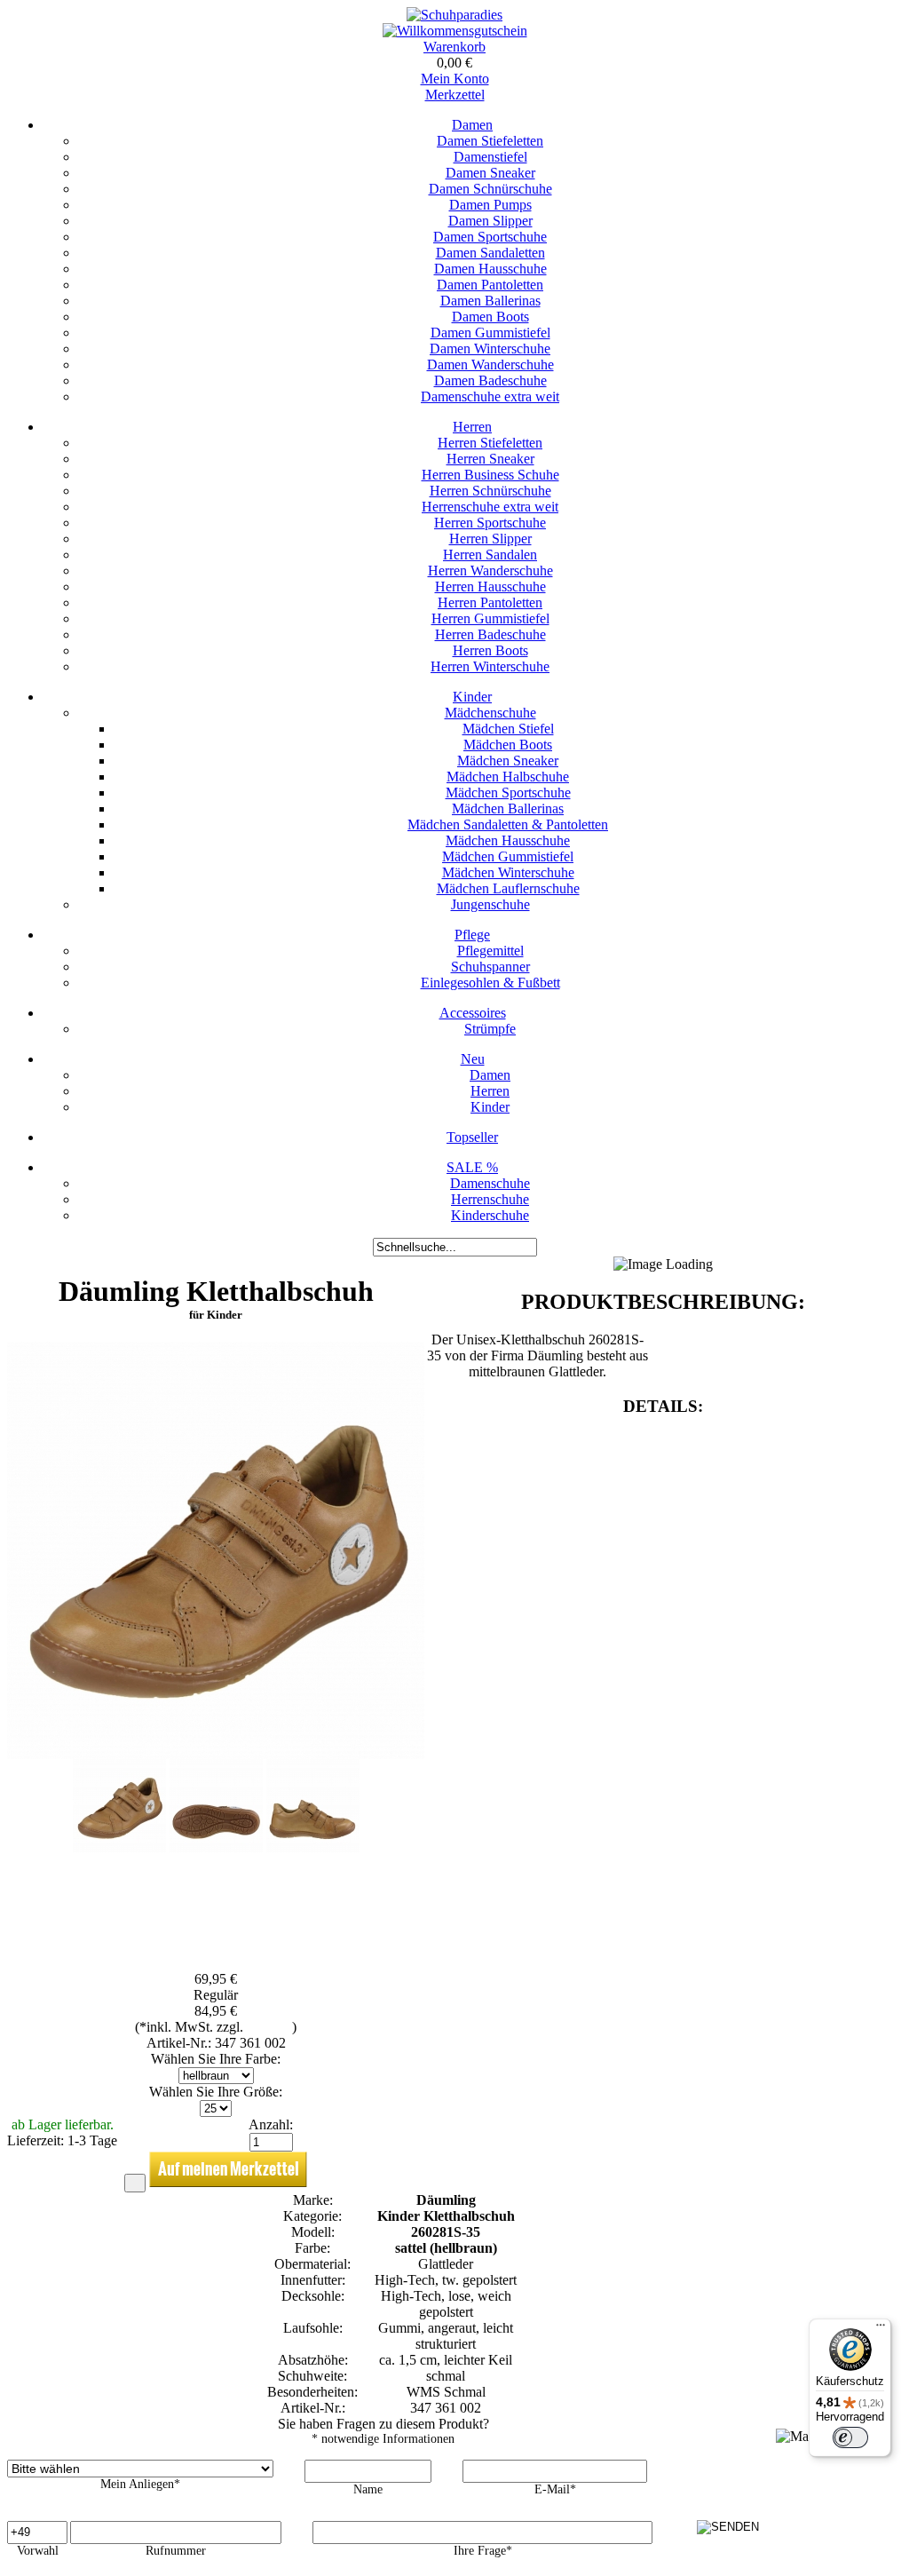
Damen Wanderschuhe (490, 365)
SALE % (472, 1167)
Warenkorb (454, 47)
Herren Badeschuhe (490, 634)
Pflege (472, 935)
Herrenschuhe (490, 1199)
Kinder (472, 697)
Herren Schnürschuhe (490, 491)
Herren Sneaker (490, 459)
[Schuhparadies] (454, 15)
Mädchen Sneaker (508, 761)
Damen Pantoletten (490, 285)
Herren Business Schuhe (490, 475)
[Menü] (881, 2329)
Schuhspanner (490, 967)
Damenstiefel (490, 157)
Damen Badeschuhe (490, 380)
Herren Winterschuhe (490, 666)
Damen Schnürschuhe (490, 189)
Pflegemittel (490, 951)
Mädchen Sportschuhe (508, 793)
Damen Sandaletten (490, 253)
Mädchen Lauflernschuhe (508, 888)
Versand (269, 2027)
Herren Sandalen (490, 555)
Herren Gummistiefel (490, 618)
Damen (472, 125)
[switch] (850, 2437)
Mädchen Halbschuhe (508, 777)
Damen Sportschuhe (490, 237)
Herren (472, 427)
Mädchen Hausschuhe (508, 840)
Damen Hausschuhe (490, 269)
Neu (473, 1059)
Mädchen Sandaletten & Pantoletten (508, 824)
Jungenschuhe (490, 904)
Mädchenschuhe (490, 713)
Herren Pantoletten (490, 602)
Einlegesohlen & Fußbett (490, 983)
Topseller (472, 1137)
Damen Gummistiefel (490, 333)
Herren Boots (490, 650)
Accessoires (473, 1013)
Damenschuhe (490, 1183)
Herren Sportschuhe (490, 523)
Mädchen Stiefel (508, 729)
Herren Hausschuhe (490, 587)
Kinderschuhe (490, 1215)
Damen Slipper (490, 221)
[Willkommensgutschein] (455, 31)
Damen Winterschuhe (490, 349)
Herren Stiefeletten (490, 443)
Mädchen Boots (508, 745)
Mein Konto (455, 79)
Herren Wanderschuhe (490, 571)
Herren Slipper (490, 539)
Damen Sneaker (490, 173)
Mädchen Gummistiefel (508, 856)
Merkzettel (455, 95)
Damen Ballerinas (490, 301)
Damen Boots (490, 317)
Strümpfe (490, 1029)
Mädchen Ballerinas (508, 808)
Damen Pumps (490, 205)
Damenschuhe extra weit (490, 396)
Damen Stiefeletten (490, 141)
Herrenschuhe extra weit (490, 507)
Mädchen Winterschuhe (508, 872)
